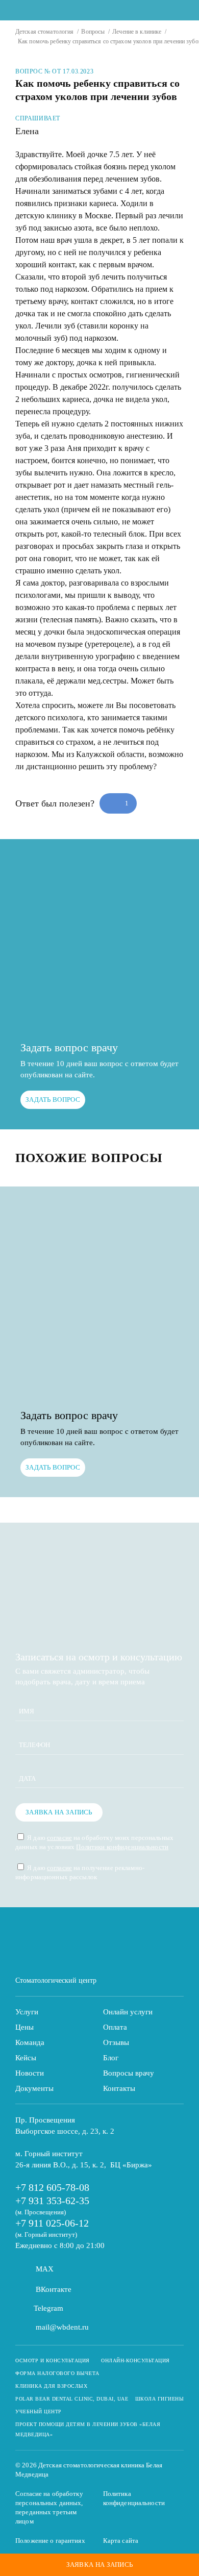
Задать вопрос (53, 1100)
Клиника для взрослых (51, 2386)
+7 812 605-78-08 (52, 2187)
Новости (30, 2073)
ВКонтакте (54, 2289)
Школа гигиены (160, 2399)
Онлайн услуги (128, 2012)
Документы (34, 2088)
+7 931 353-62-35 (52, 2201)
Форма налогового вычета (57, 2373)
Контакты (119, 2088)
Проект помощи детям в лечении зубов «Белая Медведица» (88, 2429)
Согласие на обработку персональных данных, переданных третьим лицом (49, 2507)
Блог (111, 2058)
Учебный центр (39, 2411)
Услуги (27, 2012)
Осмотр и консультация (53, 2360)
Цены (24, 2027)
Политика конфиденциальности (134, 2498)
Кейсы (26, 2058)
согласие (59, 1838)
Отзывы (116, 2042)
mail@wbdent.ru (62, 2327)
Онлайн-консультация (135, 2360)
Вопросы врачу (129, 2073)
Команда (30, 2042)
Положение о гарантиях (50, 2541)
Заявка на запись (59, 1812)
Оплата (115, 2027)
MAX (45, 2269)
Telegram (48, 2308)
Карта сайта (121, 2541)
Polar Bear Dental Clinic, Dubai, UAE (72, 2399)
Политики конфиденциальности (122, 1847)
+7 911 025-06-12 (52, 2223)
